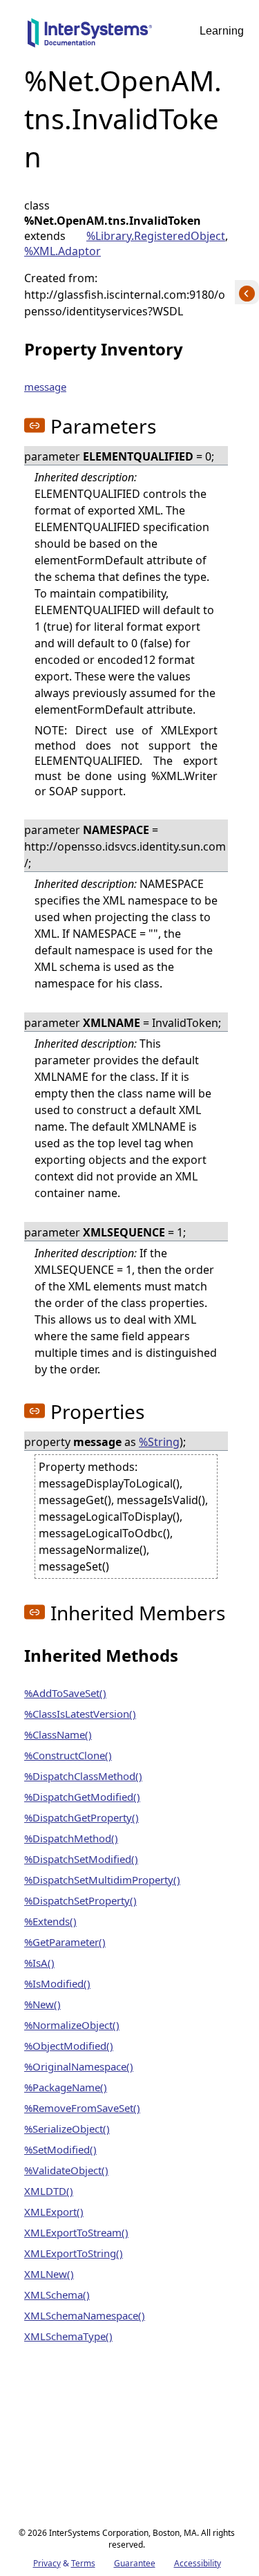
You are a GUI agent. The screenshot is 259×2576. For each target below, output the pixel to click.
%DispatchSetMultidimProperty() (102, 1880)
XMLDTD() (49, 2191)
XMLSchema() (57, 2295)
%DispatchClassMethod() (83, 1776)
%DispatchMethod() (71, 1838)
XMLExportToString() (74, 2253)
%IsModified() (57, 1983)
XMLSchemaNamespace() (85, 2315)
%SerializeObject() (67, 2129)
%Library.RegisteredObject (156, 236)
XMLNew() (49, 2274)
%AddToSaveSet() (65, 1693)
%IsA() (39, 1963)
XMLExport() (54, 2212)
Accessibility (198, 2563)
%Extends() (50, 1921)
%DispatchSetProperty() (80, 1900)
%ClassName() (58, 1734)
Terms (83, 2563)
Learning (222, 31)
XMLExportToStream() (76, 2232)
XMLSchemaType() (68, 2336)
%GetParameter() (65, 1942)
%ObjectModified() (69, 2046)
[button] (35, 425)
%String (159, 1442)
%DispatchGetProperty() (81, 1817)
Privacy (47, 2563)
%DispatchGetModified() (82, 1797)
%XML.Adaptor (63, 251)
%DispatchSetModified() (81, 1859)
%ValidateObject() (66, 2170)
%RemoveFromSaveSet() (82, 2108)
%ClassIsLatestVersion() (80, 1714)
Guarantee (135, 2563)
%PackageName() (66, 2087)
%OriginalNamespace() (79, 2066)
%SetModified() (60, 2149)
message (45, 387)
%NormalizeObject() (72, 2025)
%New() (42, 2004)
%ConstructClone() (68, 1755)
